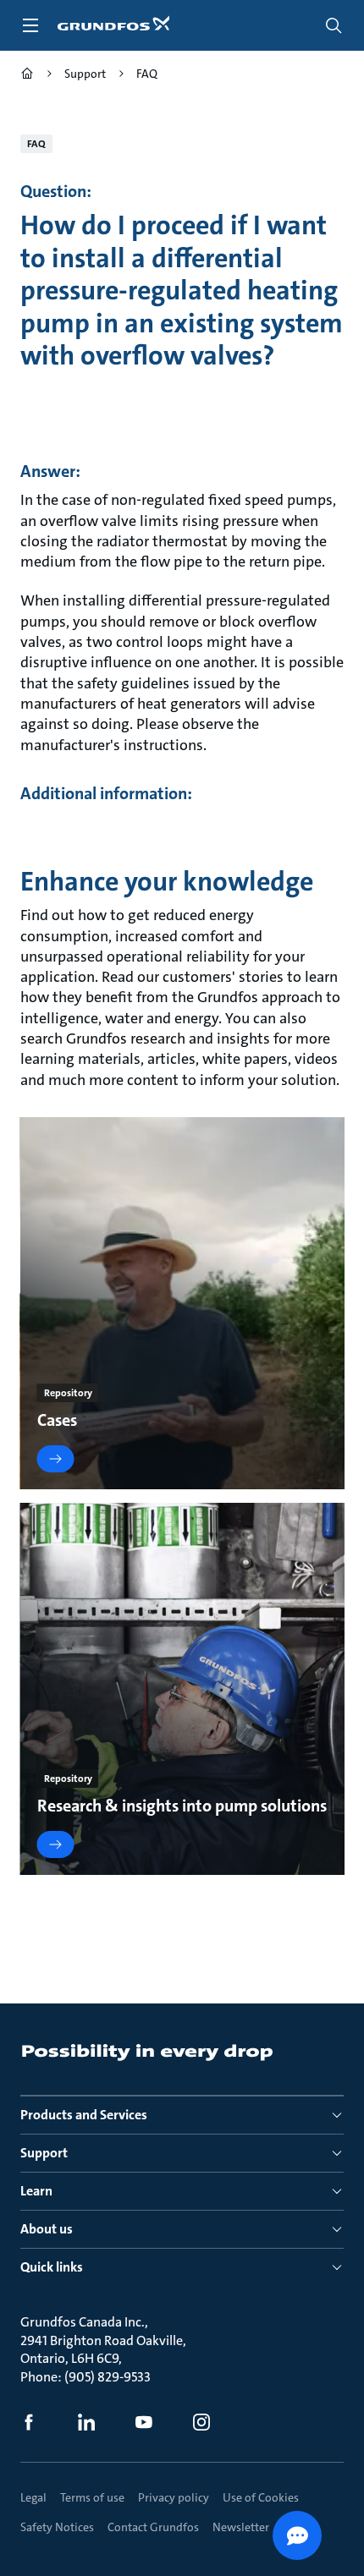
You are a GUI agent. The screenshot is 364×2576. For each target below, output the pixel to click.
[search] (334, 25)
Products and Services (84, 2115)
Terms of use (92, 2497)
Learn (36, 2191)
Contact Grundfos (153, 2527)
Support (44, 2153)
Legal (33, 2497)
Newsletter (241, 2527)
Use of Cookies (261, 2497)
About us (47, 2229)
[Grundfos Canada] (27, 76)
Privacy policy (174, 2497)
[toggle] (30, 25)
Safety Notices (57, 2527)
